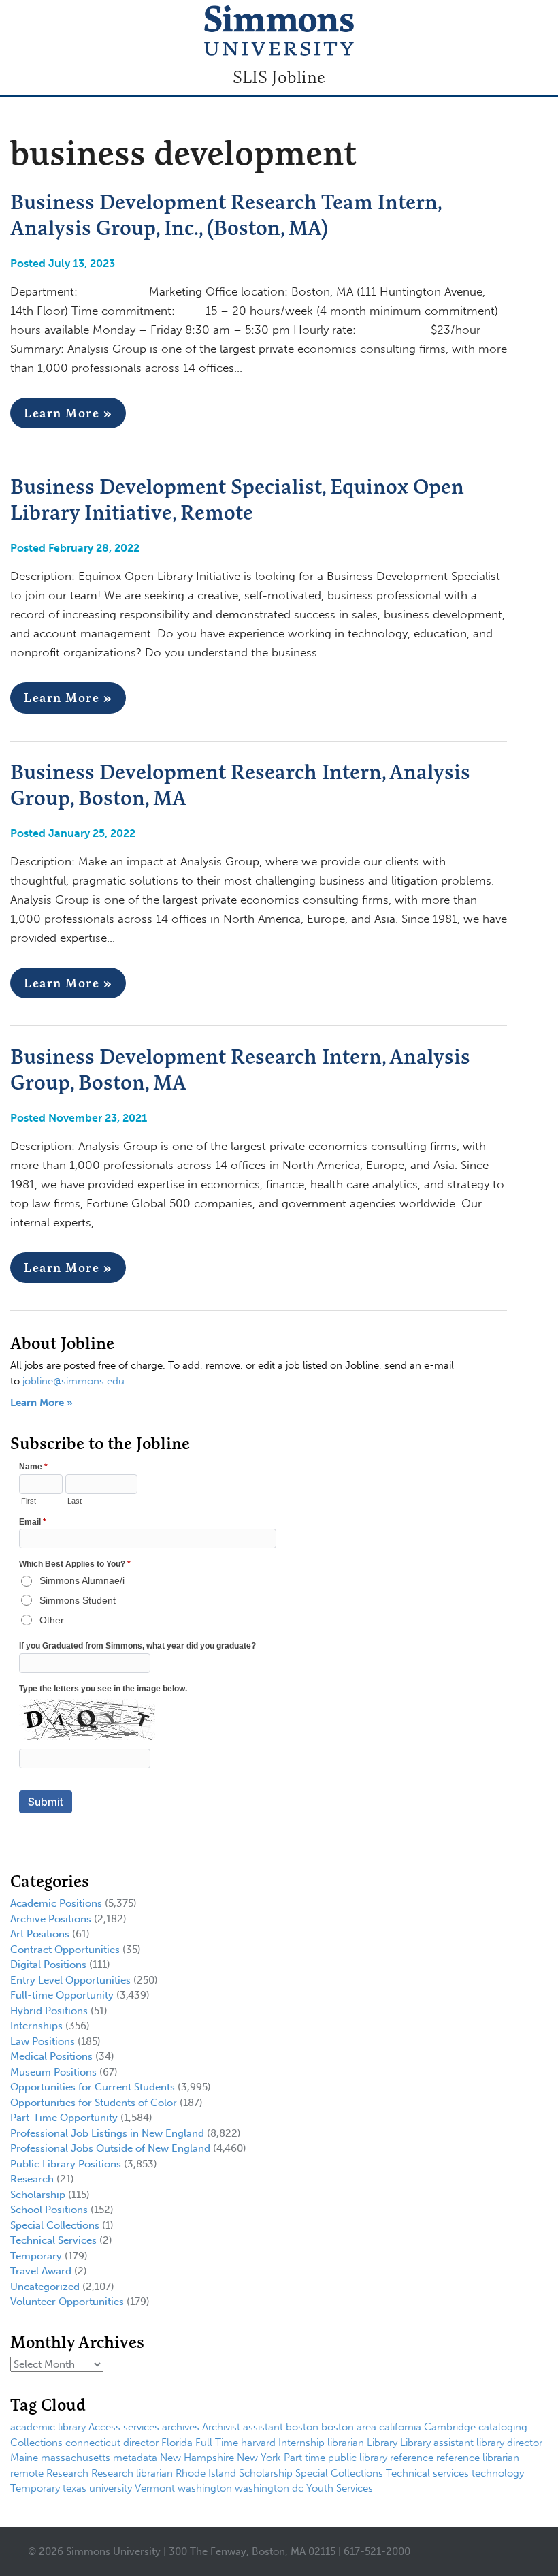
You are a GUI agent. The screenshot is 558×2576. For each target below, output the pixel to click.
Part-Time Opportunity (64, 2118)
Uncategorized (45, 2287)
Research (32, 2179)
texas (75, 2488)
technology (498, 2473)
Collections (36, 2443)
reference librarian (478, 2458)
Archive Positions (51, 1919)
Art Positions (40, 1934)
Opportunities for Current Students (93, 2087)
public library (358, 2458)
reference (412, 2458)
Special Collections (55, 2225)
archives (181, 2427)
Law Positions (43, 2041)
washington (205, 2488)
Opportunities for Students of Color (94, 2103)
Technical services (427, 2473)
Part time (305, 2458)
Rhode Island (206, 2473)
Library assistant (437, 2443)
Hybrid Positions (49, 2011)
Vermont (155, 2488)
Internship (301, 2443)
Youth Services (340, 2488)
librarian (346, 2443)
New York (259, 2458)
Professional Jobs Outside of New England (110, 2148)
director (141, 2443)
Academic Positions (56, 1903)
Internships (36, 2026)
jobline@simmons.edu (73, 1381)
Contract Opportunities (65, 1950)
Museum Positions (53, 2072)
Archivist (221, 2427)
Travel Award (41, 2271)
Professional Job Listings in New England (107, 2133)
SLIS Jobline (279, 77)
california (400, 2427)
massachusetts (76, 2458)
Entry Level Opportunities (70, 1980)
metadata (135, 2458)
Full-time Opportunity (62, 1995)
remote (27, 2473)
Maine (24, 2458)
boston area (349, 2427)
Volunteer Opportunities (67, 2302)
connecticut (93, 2443)
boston (302, 2427)
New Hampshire (197, 2458)
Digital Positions (48, 1965)
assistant (263, 2427)
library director (509, 2443)
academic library (48, 2427)
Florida (177, 2443)
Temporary (36, 2256)
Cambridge (450, 2427)
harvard (258, 2443)
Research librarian (132, 2473)
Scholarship (38, 2195)
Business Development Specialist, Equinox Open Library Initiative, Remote (237, 499)
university (111, 2488)
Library (382, 2443)
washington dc (269, 2488)
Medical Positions (51, 2056)
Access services (124, 2427)
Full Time (217, 2443)
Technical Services (53, 2240)
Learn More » (68, 413)
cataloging (503, 2427)
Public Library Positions (66, 2164)
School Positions (49, 2210)
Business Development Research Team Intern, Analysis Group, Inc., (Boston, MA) (226, 214)
